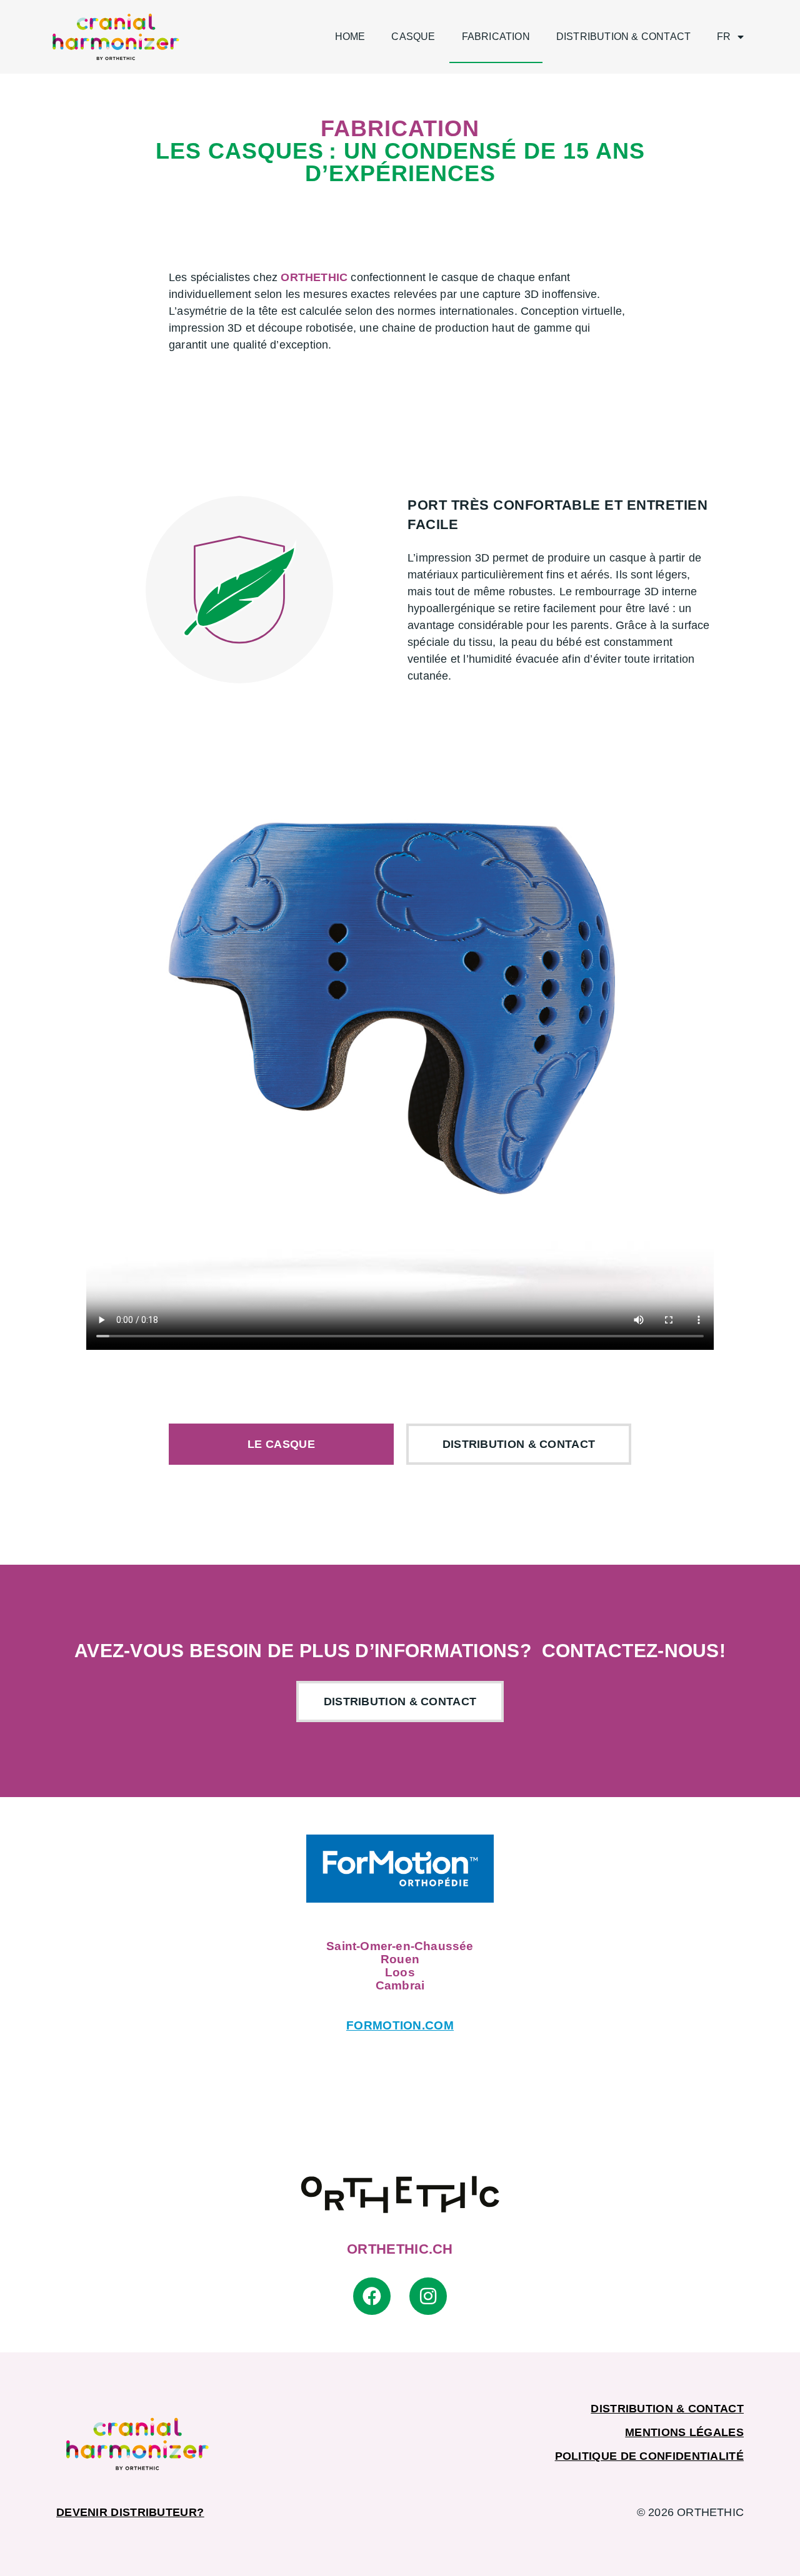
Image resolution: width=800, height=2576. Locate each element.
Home (350, 37)
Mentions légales (684, 2432)
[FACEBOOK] (372, 2296)
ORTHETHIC (314, 277)
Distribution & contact (623, 37)
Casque (413, 37)
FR (724, 37)
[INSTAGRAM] (428, 2296)
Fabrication (496, 37)
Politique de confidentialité (649, 2456)
